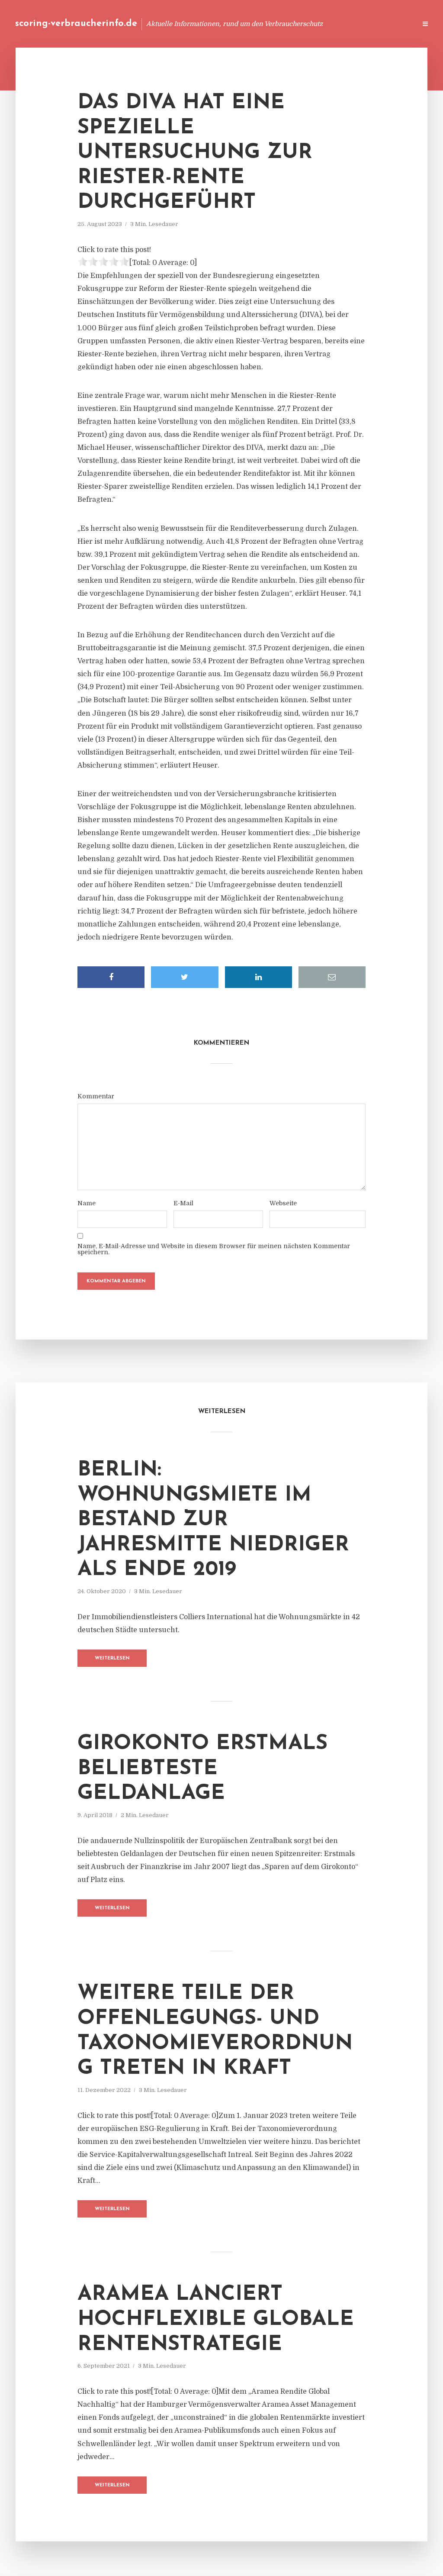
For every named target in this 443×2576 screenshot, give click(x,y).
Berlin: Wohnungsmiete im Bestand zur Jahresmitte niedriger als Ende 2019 (213, 1520)
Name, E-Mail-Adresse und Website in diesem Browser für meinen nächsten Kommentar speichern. (214, 1249)
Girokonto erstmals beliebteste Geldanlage (202, 1769)
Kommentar (96, 1096)
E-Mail (183, 1203)
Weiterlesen (112, 1658)
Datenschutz (391, 24)
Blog (246, 24)
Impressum (345, 24)
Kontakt (304, 24)
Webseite (283, 1203)
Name (87, 1203)
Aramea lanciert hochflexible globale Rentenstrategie (216, 2319)
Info (272, 24)
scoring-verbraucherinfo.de (76, 24)
